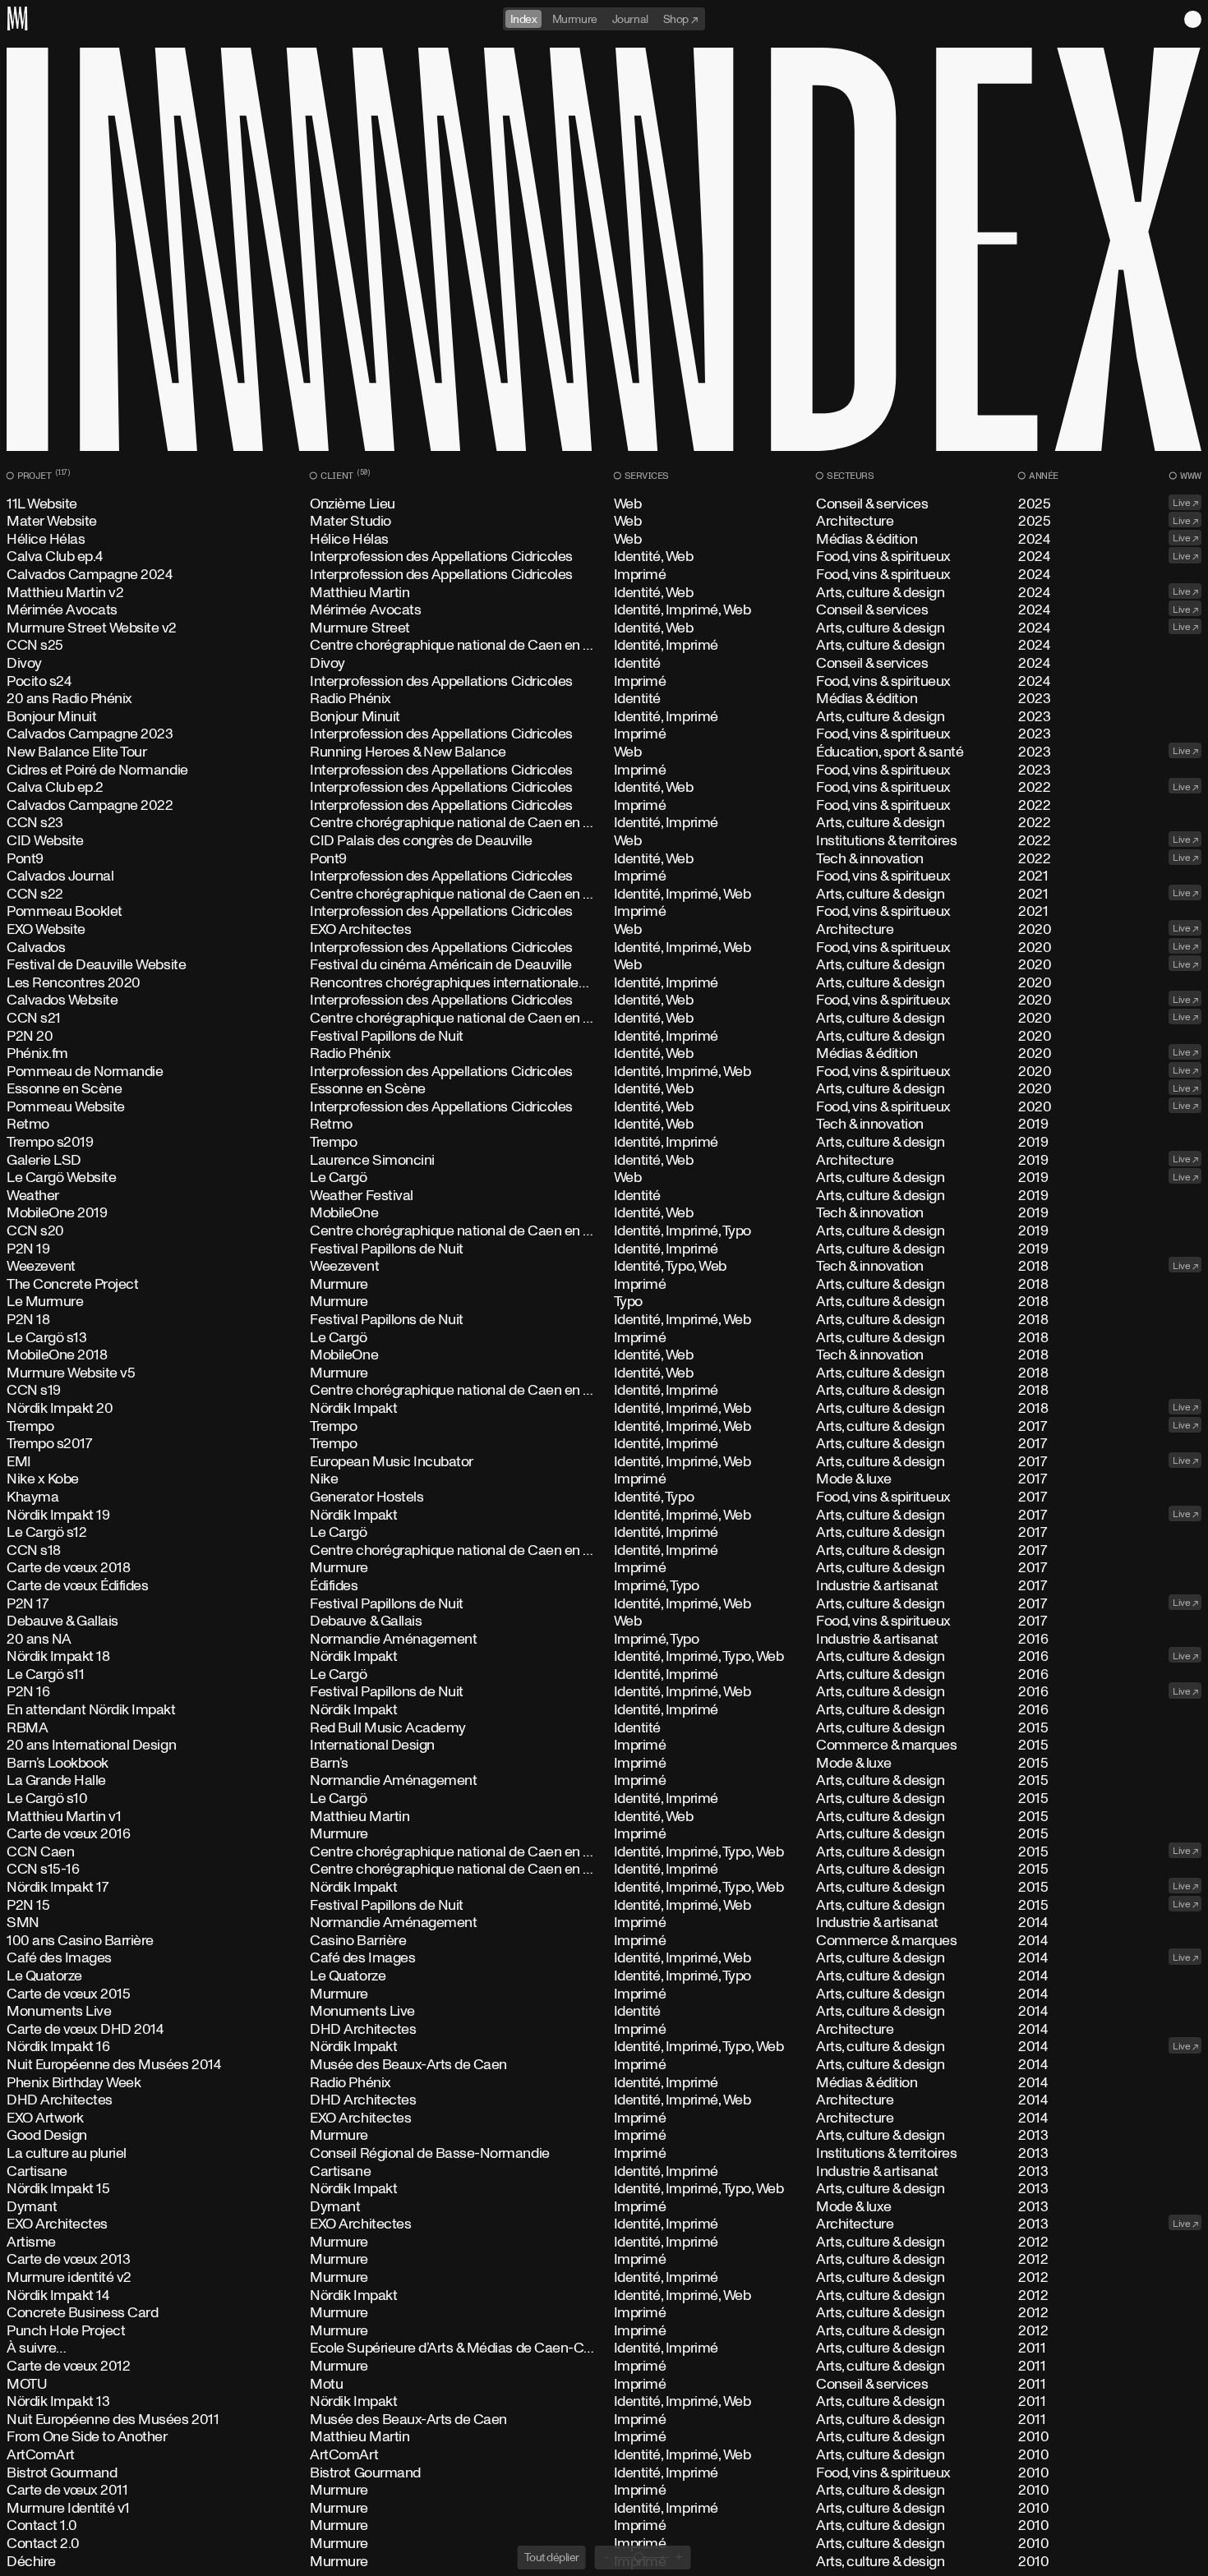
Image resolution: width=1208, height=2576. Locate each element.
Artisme (604, 2242)
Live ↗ (1185, 502)
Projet (42, 476)
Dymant (604, 2207)
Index (524, 18)
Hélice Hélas (604, 540)
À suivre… (604, 2348)
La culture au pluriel (604, 2154)
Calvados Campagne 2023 (604, 734)
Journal (630, 18)
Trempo (604, 1427)
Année (1042, 476)
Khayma (604, 1497)
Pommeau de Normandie (604, 1072)
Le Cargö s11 (604, 1675)
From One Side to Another (604, 2437)
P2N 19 (604, 1249)
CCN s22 (604, 895)
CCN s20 (604, 1231)
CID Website (604, 841)
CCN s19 (604, 1391)
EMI (604, 1462)
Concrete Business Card (604, 2313)
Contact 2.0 (604, 2544)
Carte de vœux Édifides (604, 1586)
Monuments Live (604, 2012)
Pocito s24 (604, 682)
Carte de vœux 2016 (604, 1834)
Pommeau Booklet (604, 912)
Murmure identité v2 (604, 2278)
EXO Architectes (604, 2224)
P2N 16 (604, 1692)
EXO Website (604, 930)
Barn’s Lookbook (604, 1764)
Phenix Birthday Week (604, 2083)
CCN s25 (604, 646)
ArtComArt (604, 2455)
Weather (604, 1196)
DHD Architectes (604, 2100)
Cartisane (604, 2172)
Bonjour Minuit (604, 717)
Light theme (1193, 19)
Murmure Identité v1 (604, 2509)
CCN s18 (604, 1551)
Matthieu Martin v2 (604, 593)
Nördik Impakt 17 (604, 1888)
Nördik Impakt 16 (604, 2047)
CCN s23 (604, 823)
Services (645, 476)
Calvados (604, 948)
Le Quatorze (604, 1976)
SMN (604, 1923)
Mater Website (604, 522)
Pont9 (604, 859)
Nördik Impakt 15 (604, 2189)
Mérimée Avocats (604, 610)
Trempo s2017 (604, 1444)
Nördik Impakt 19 (604, 1516)
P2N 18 (604, 1320)
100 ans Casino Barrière (604, 1941)
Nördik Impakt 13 (604, 2402)
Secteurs (848, 476)
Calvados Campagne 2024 (604, 575)
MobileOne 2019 (604, 1213)
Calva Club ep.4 (604, 557)
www (1189, 476)
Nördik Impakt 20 (604, 1409)
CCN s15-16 (604, 1870)
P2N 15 (604, 1906)
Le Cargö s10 (604, 1799)
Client (343, 476)
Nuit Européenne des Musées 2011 (604, 2420)
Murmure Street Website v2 (604, 628)
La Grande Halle (604, 1781)
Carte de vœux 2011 (604, 2491)
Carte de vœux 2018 (604, 1568)
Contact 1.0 (604, 2526)
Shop (677, 18)
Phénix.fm (604, 1054)
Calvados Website (604, 1000)
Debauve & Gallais (604, 1621)
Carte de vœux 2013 (604, 2260)
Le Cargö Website (604, 1178)
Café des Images (604, 1958)
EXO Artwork (604, 2118)
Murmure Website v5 (604, 1373)
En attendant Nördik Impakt (604, 1710)
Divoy (604, 664)
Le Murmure (604, 1302)
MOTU (604, 2385)
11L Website (604, 504)
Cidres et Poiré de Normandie (604, 770)
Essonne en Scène (604, 1089)
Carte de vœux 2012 (604, 2367)
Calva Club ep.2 (604, 788)
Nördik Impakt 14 (604, 2296)
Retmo (604, 1125)
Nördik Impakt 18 (604, 1657)
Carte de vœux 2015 (604, 1994)
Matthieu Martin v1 (604, 1817)
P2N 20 (604, 1037)
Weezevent (604, 1267)
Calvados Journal (604, 876)
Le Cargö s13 (604, 1338)
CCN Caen (604, 1852)
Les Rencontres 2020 (604, 983)
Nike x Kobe (604, 1479)
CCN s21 (604, 1019)
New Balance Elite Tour (604, 752)
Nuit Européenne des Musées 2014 (604, 2065)
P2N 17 (604, 1604)
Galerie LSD (604, 1161)
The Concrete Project (604, 1285)
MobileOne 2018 (604, 1355)
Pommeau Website (604, 1107)
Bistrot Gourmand (604, 2473)
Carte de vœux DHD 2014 (604, 2030)
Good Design (604, 2136)
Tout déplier (552, 2557)
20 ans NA (604, 1640)
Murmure (575, 18)
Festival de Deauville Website (604, 965)
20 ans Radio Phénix (604, 699)
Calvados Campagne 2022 (604, 806)
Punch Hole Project (604, 2331)
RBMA (604, 1728)
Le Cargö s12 (604, 1533)
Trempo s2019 (604, 1143)
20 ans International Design (604, 1746)
